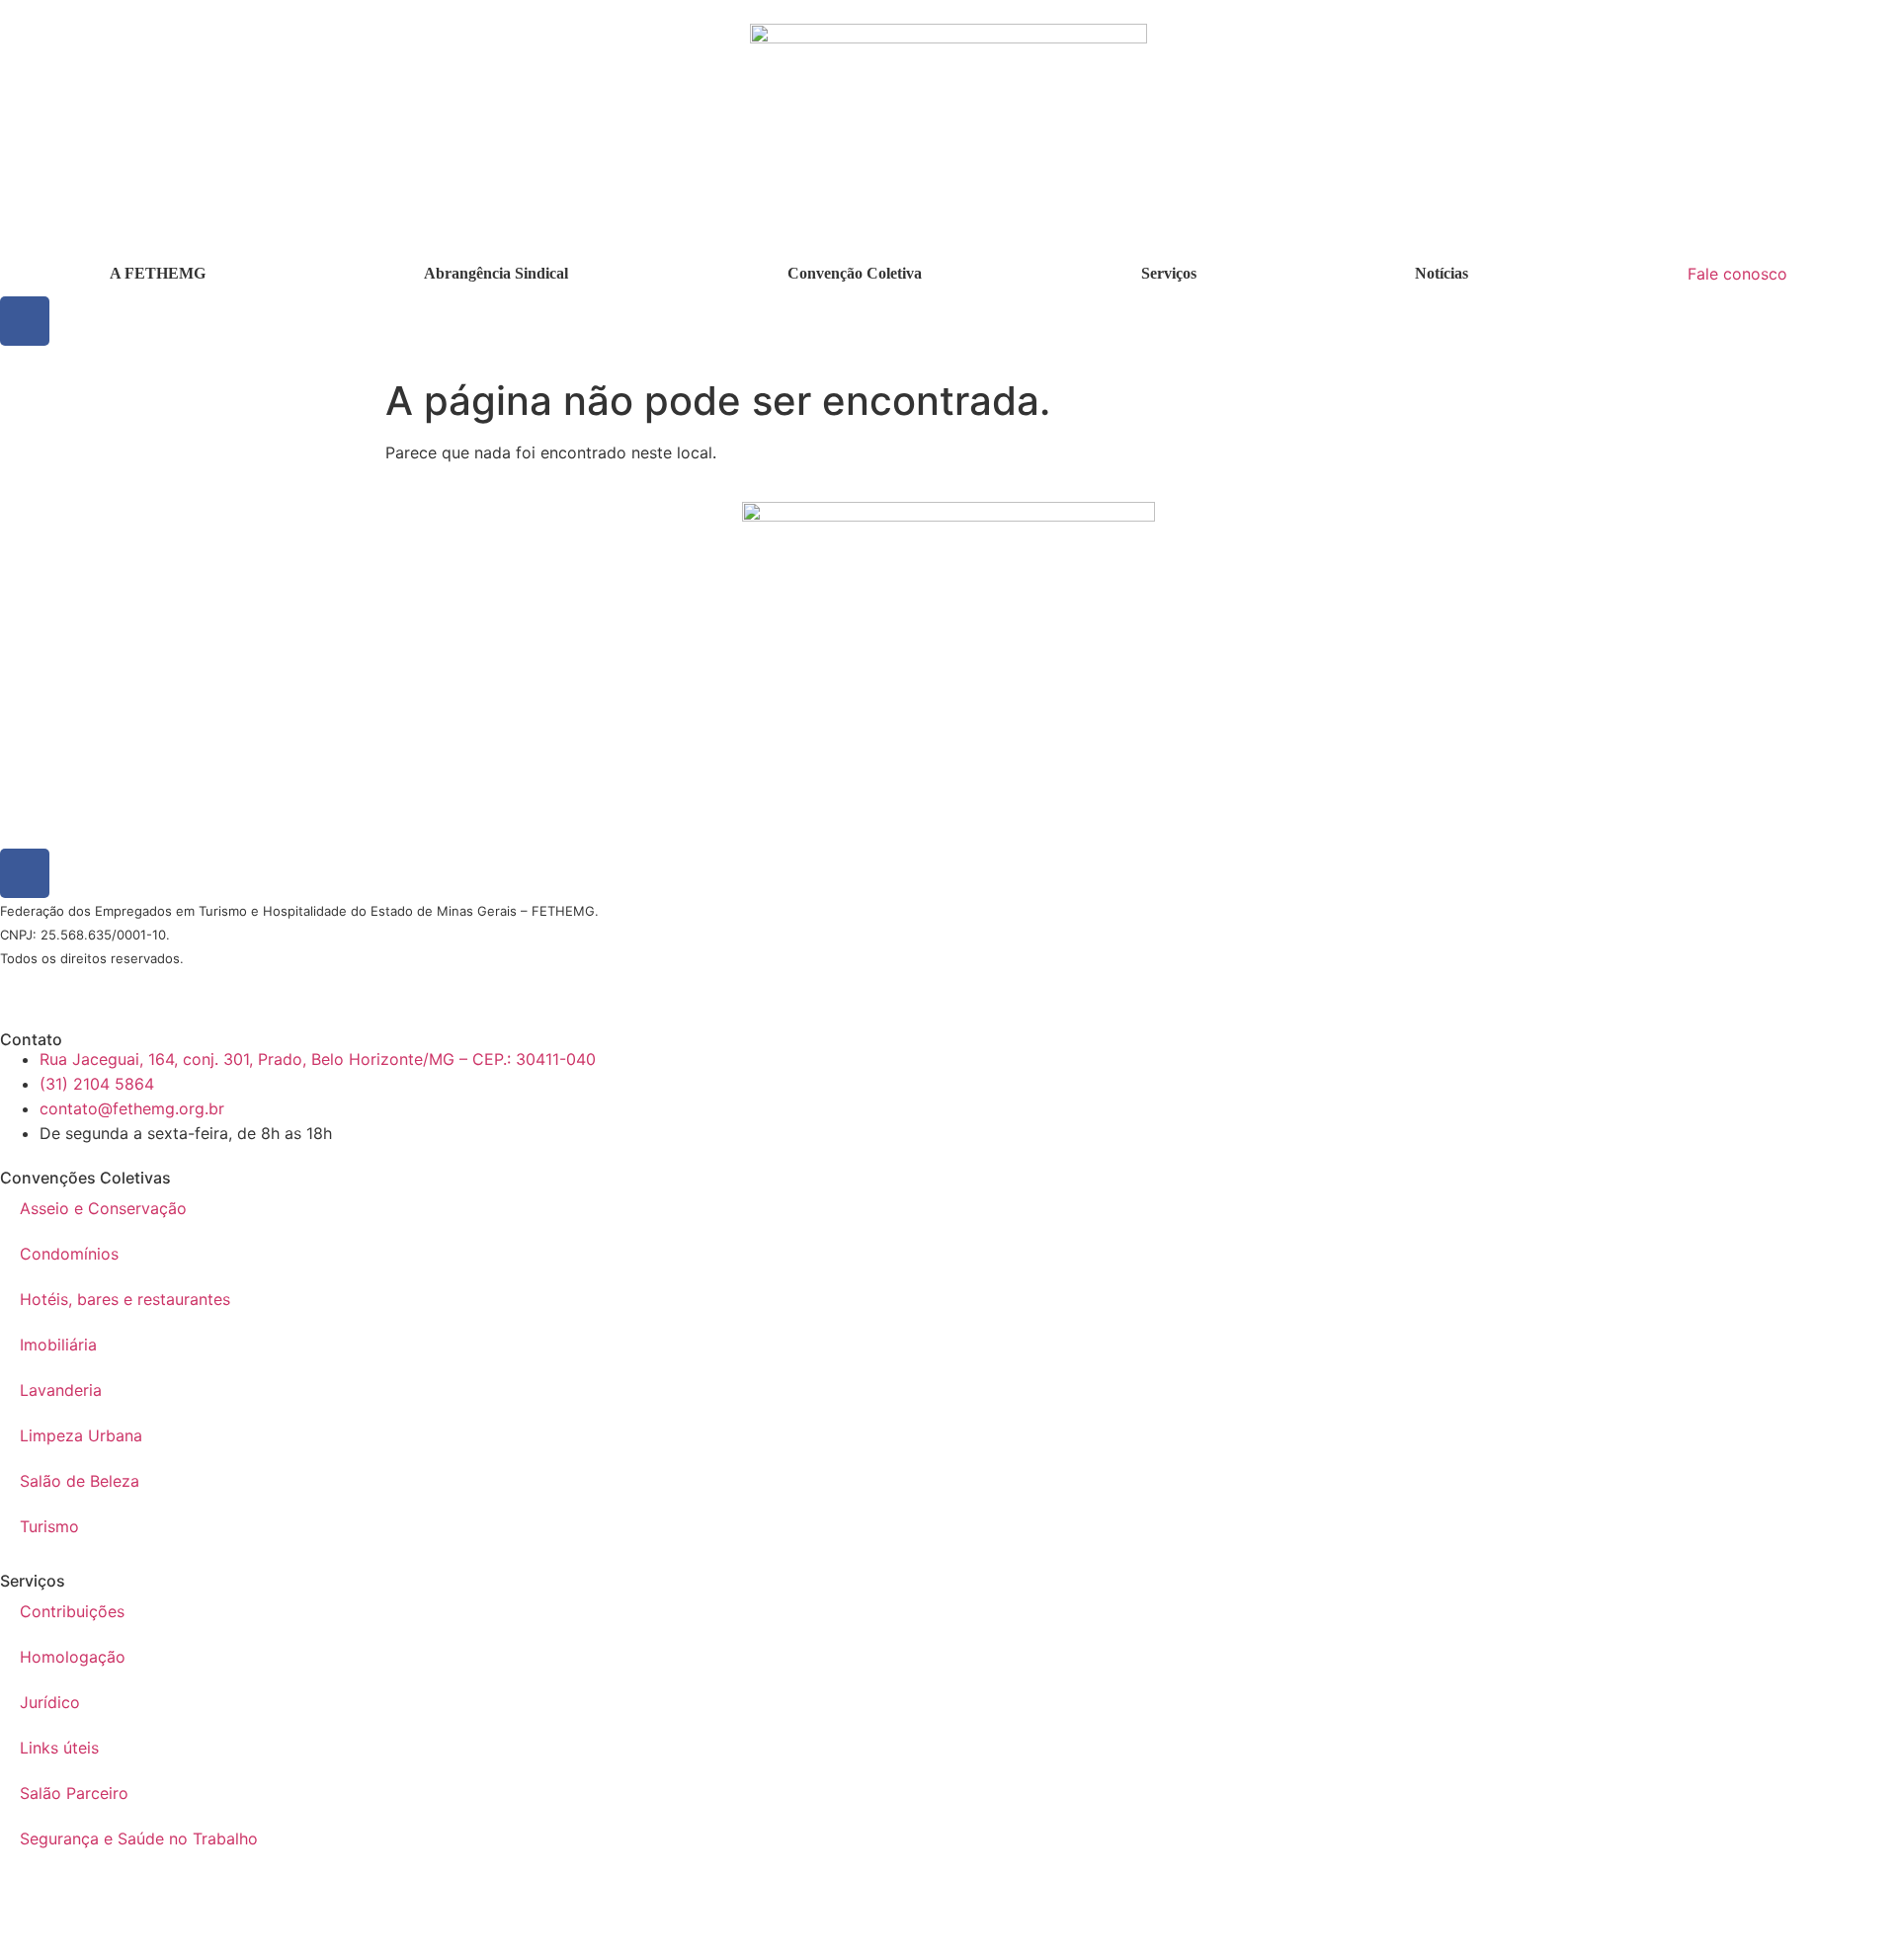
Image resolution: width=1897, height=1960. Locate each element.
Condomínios (69, 1254)
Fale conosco (1737, 274)
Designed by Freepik (191, 983)
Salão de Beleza (80, 1481)
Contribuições (72, 1611)
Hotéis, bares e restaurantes (125, 1299)
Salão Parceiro (74, 1793)
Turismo (49, 1526)
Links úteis (59, 1748)
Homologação (73, 1657)
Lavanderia (61, 1390)
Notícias (1442, 273)
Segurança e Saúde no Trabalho (139, 1838)
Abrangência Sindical (496, 273)
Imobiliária (58, 1345)
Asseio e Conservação (103, 1208)
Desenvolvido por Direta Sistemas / (74, 983)
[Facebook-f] (25, 321)
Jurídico (50, 1702)
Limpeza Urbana (81, 1435)
